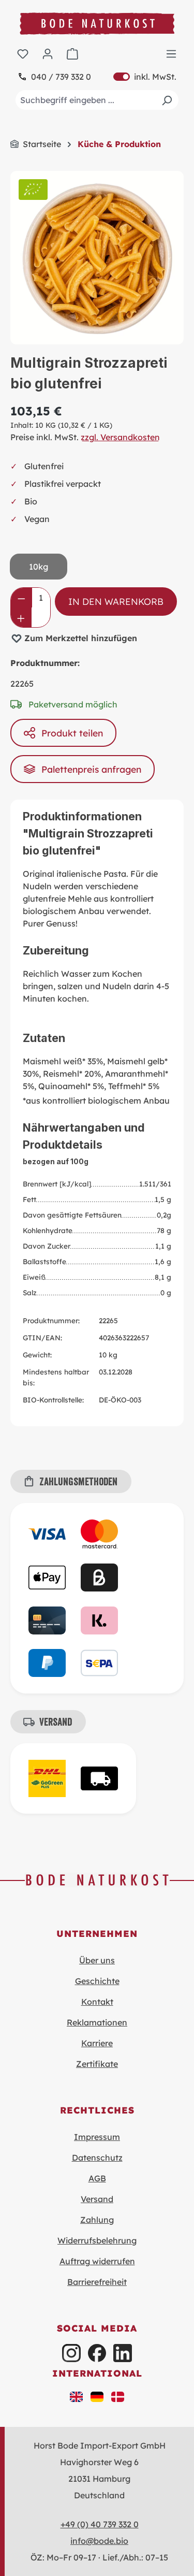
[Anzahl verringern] (21, 598)
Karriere (97, 2043)
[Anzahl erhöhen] (21, 617)
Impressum (97, 2137)
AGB (97, 2178)
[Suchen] (167, 100)
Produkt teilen (72, 733)
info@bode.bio (99, 2541)
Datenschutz (97, 2158)
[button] (77, 2396)
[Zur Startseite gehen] (97, 24)
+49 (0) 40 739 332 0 (100, 2524)
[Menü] (171, 53)
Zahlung (97, 2220)
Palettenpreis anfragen (91, 769)
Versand (97, 2199)
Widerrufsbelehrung (97, 2240)
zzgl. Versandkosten (120, 437)
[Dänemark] (118, 2396)
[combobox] (97, 100)
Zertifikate (97, 2064)
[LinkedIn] (122, 2353)
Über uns (97, 1960)
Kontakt (97, 2002)
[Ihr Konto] (48, 53)
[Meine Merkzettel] (23, 53)
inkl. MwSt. (145, 77)
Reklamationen (97, 2022)
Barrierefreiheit (97, 2282)
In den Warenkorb (116, 601)
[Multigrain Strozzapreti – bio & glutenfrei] (97, 258)
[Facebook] (97, 2353)
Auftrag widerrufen (97, 2261)
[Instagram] (71, 2353)
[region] (97, 258)
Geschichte (97, 1981)
